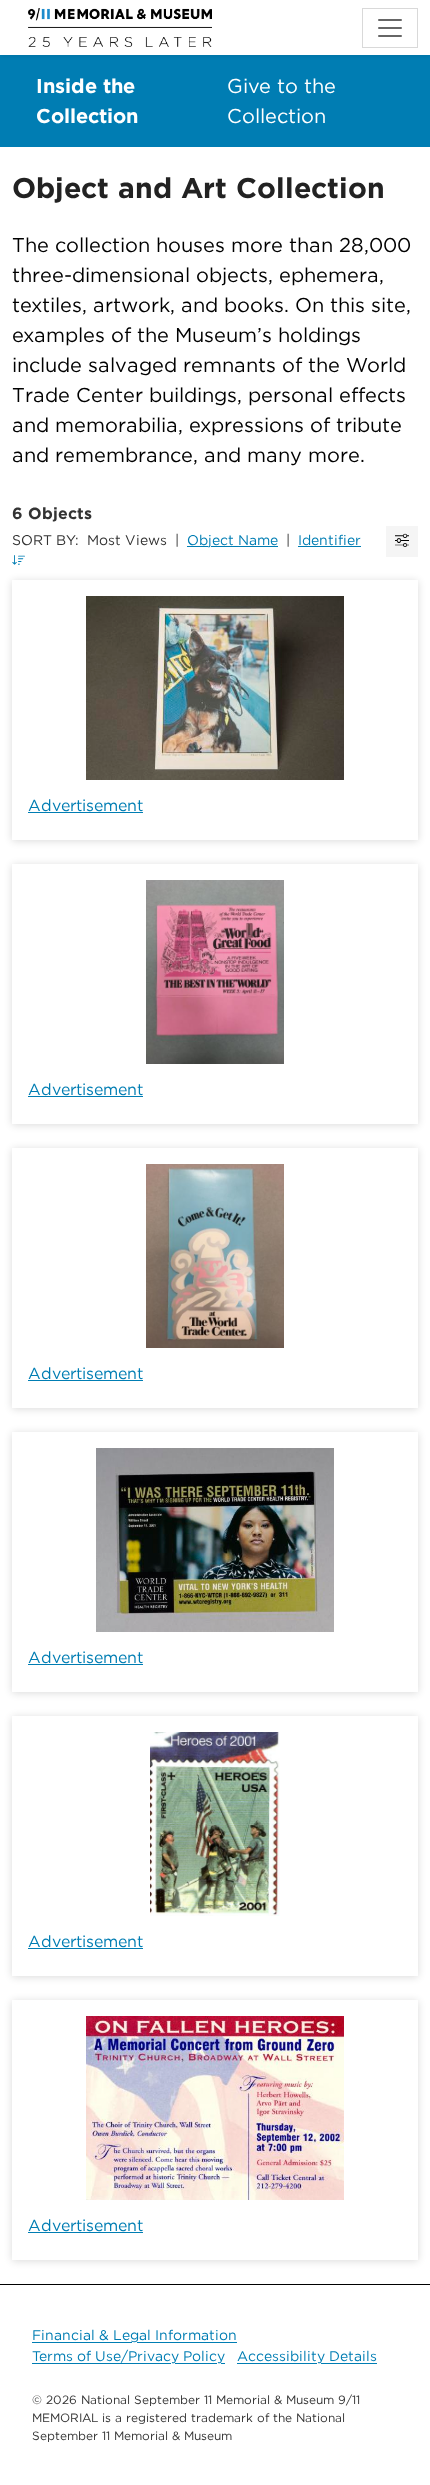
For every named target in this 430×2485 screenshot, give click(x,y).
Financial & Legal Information (134, 2335)
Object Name (232, 540)
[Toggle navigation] (390, 28)
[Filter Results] (402, 541)
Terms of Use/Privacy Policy (128, 2356)
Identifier (329, 540)
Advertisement (85, 805)
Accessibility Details (307, 2356)
